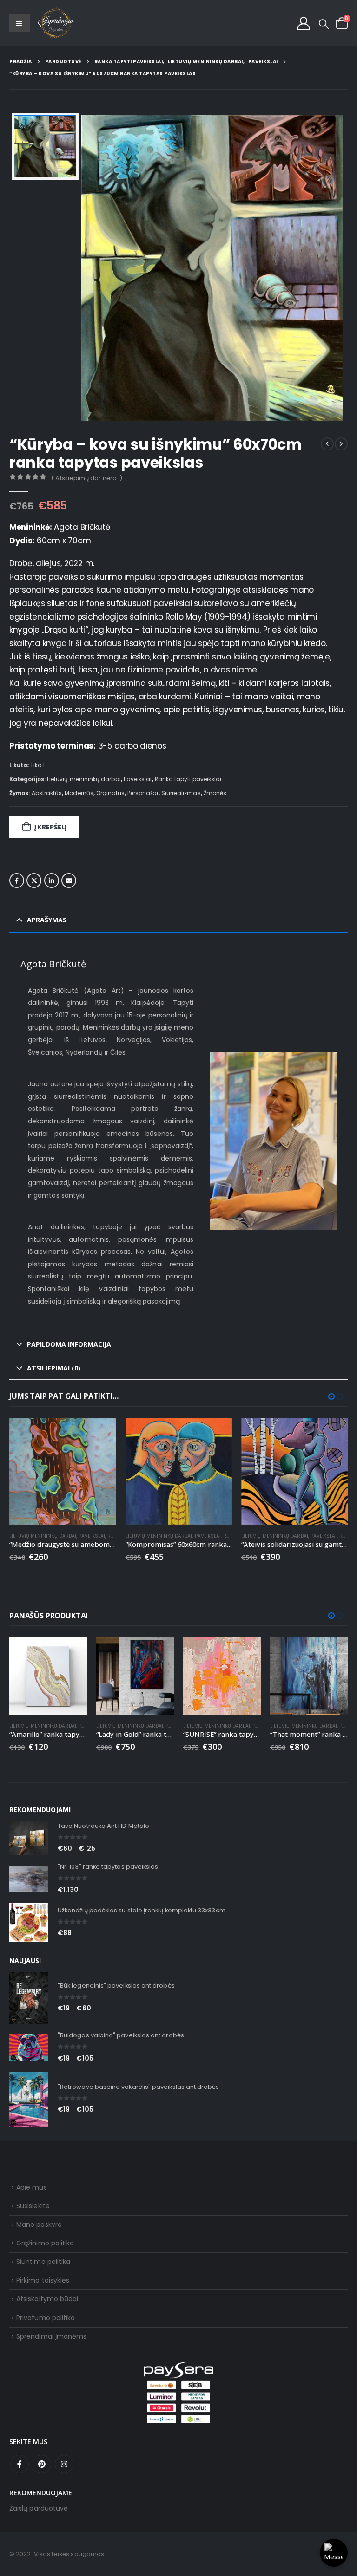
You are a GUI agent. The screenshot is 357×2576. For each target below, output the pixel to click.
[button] (324, 24)
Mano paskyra (39, 2224)
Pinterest (42, 2464)
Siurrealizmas (181, 793)
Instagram (64, 2464)
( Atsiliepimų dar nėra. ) (87, 478)
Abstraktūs (47, 793)
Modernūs (79, 793)
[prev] (327, 444)
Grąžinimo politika (45, 2243)
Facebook (17, 880)
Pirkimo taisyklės (43, 2280)
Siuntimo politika (43, 2262)
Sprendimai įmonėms (51, 2336)
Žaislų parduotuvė (39, 2508)
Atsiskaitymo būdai (47, 2299)
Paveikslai (138, 779)
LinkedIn (52, 880)
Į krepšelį (50, 827)
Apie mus (32, 2187)
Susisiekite (33, 2206)
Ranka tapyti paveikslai (188, 779)
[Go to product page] (63, 1471)
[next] (341, 444)
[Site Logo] (56, 23)
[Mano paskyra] (304, 23)
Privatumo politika (46, 2318)
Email (69, 880)
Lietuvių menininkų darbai (84, 779)
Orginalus (110, 793)
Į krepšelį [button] (101, 1433)
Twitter (34, 880)
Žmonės (215, 793)
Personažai (143, 793)
